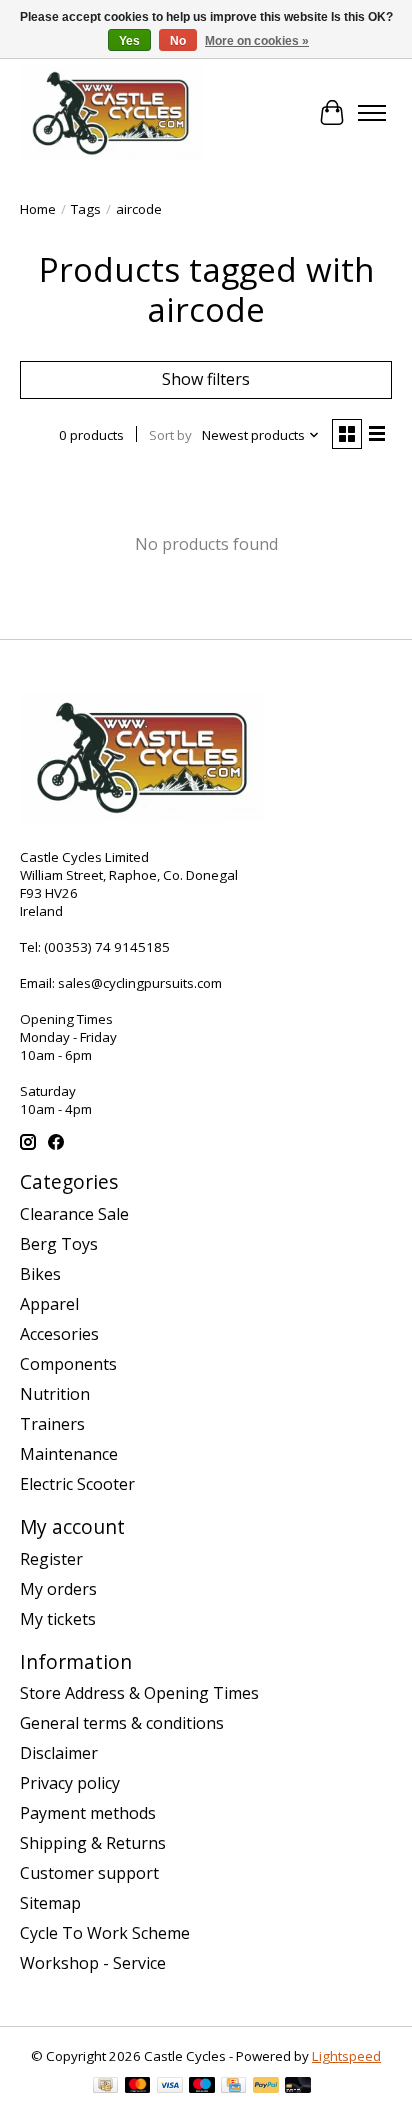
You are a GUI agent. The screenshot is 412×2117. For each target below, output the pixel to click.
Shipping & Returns (93, 1843)
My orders (58, 1589)
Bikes (40, 1274)
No (178, 41)
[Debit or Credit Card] (298, 2087)
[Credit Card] (233, 2087)
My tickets (58, 1619)
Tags (86, 209)
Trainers (52, 1424)
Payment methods (88, 1813)
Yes (129, 41)
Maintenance (69, 1454)
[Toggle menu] (372, 113)
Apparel (49, 1304)
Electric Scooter (77, 1484)
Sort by (170, 435)
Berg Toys (59, 1244)
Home (38, 209)
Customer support (89, 1873)
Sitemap (50, 1903)
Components (68, 1364)
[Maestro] (202, 2087)
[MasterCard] (138, 2087)
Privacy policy (70, 1783)
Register (51, 1559)
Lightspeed (346, 2056)
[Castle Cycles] (111, 113)
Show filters (206, 379)
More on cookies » (257, 41)
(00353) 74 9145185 (107, 947)
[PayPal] (266, 2087)
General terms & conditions (122, 1723)
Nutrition (55, 1394)
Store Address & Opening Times (139, 1693)
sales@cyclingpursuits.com (140, 983)
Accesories (59, 1334)
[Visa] (170, 2087)
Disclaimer (59, 1753)
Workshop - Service (93, 1963)
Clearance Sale (74, 1214)
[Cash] (105, 2087)
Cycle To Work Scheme (105, 1933)
